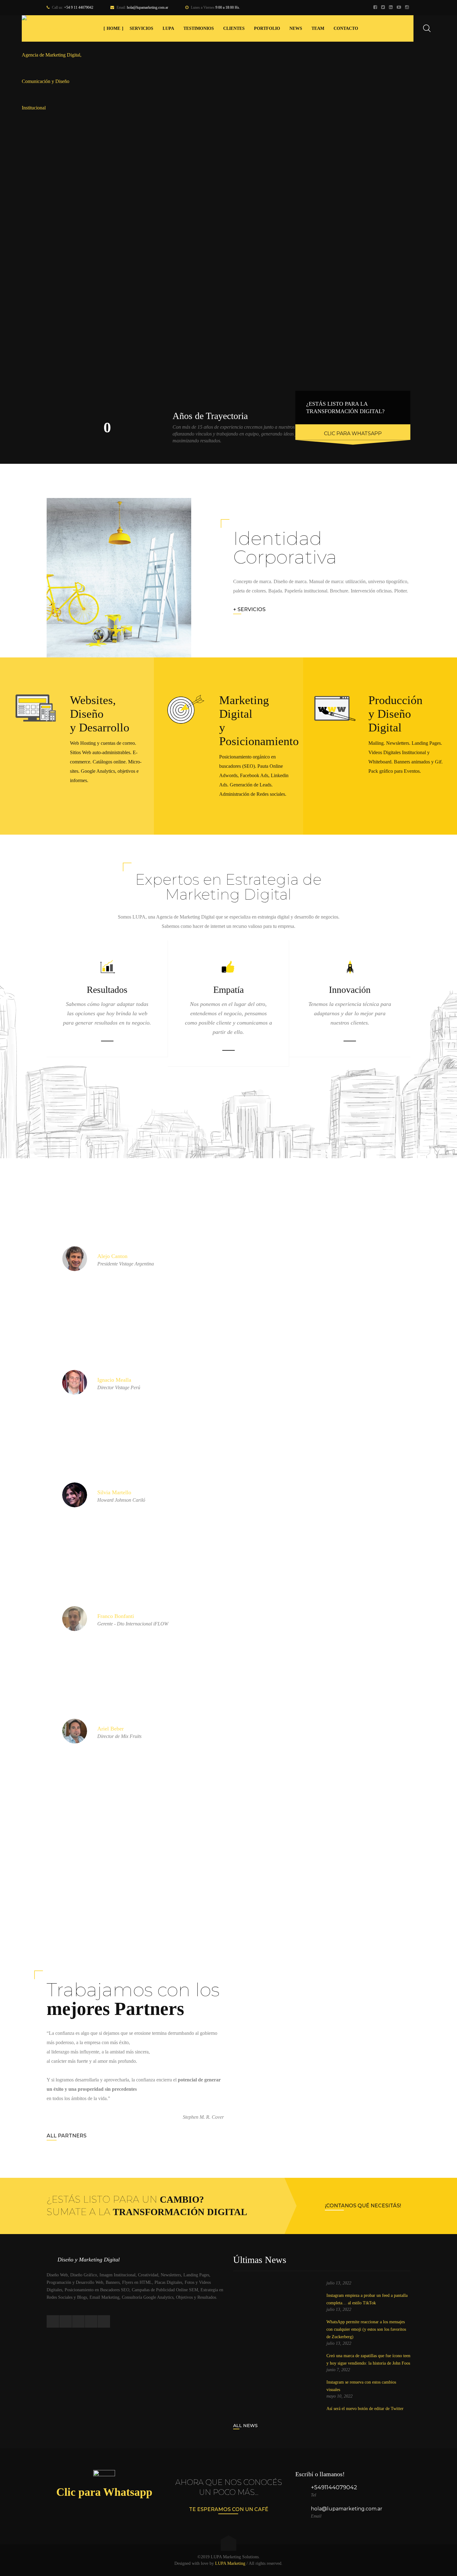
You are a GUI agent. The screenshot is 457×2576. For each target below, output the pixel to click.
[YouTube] (400, 8)
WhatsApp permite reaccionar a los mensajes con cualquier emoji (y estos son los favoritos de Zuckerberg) (366, 2329)
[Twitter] (384, 8)
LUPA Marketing (230, 2563)
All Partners (67, 2136)
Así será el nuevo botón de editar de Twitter (365, 2409)
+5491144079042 (334, 2487)
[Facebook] (376, 8)
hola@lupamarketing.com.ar (148, 7)
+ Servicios (249, 609)
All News (245, 2426)
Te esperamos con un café (229, 2509)
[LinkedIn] (392, 8)
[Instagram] (408, 8)
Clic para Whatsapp (353, 433)
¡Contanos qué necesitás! (363, 2206)
